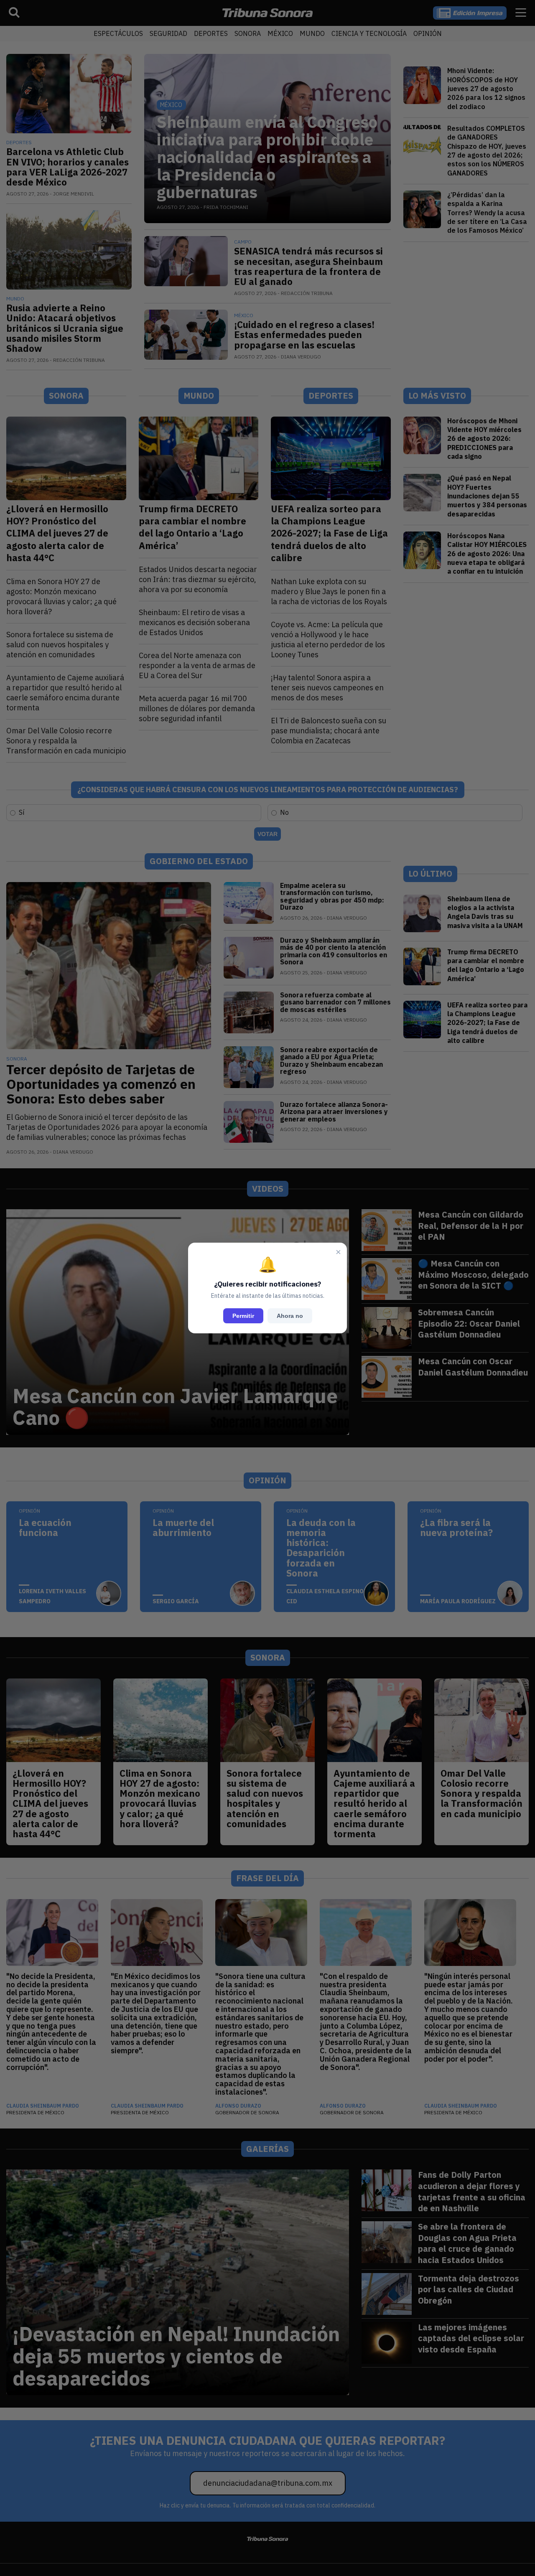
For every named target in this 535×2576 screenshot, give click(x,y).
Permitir (243, 1316)
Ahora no (290, 1316)
